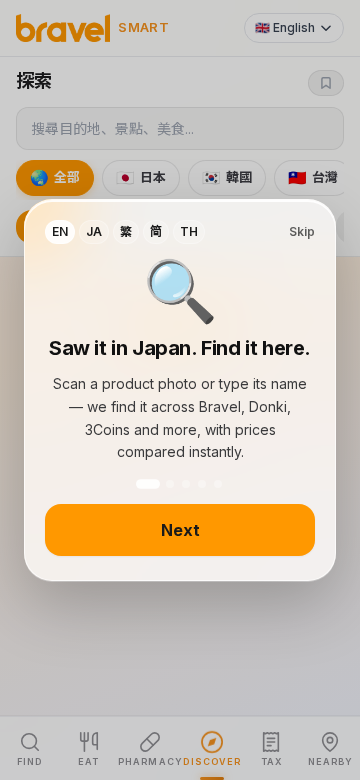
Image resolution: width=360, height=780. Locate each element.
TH (189, 231)
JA (94, 231)
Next (180, 530)
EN (60, 231)
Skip (302, 231)
